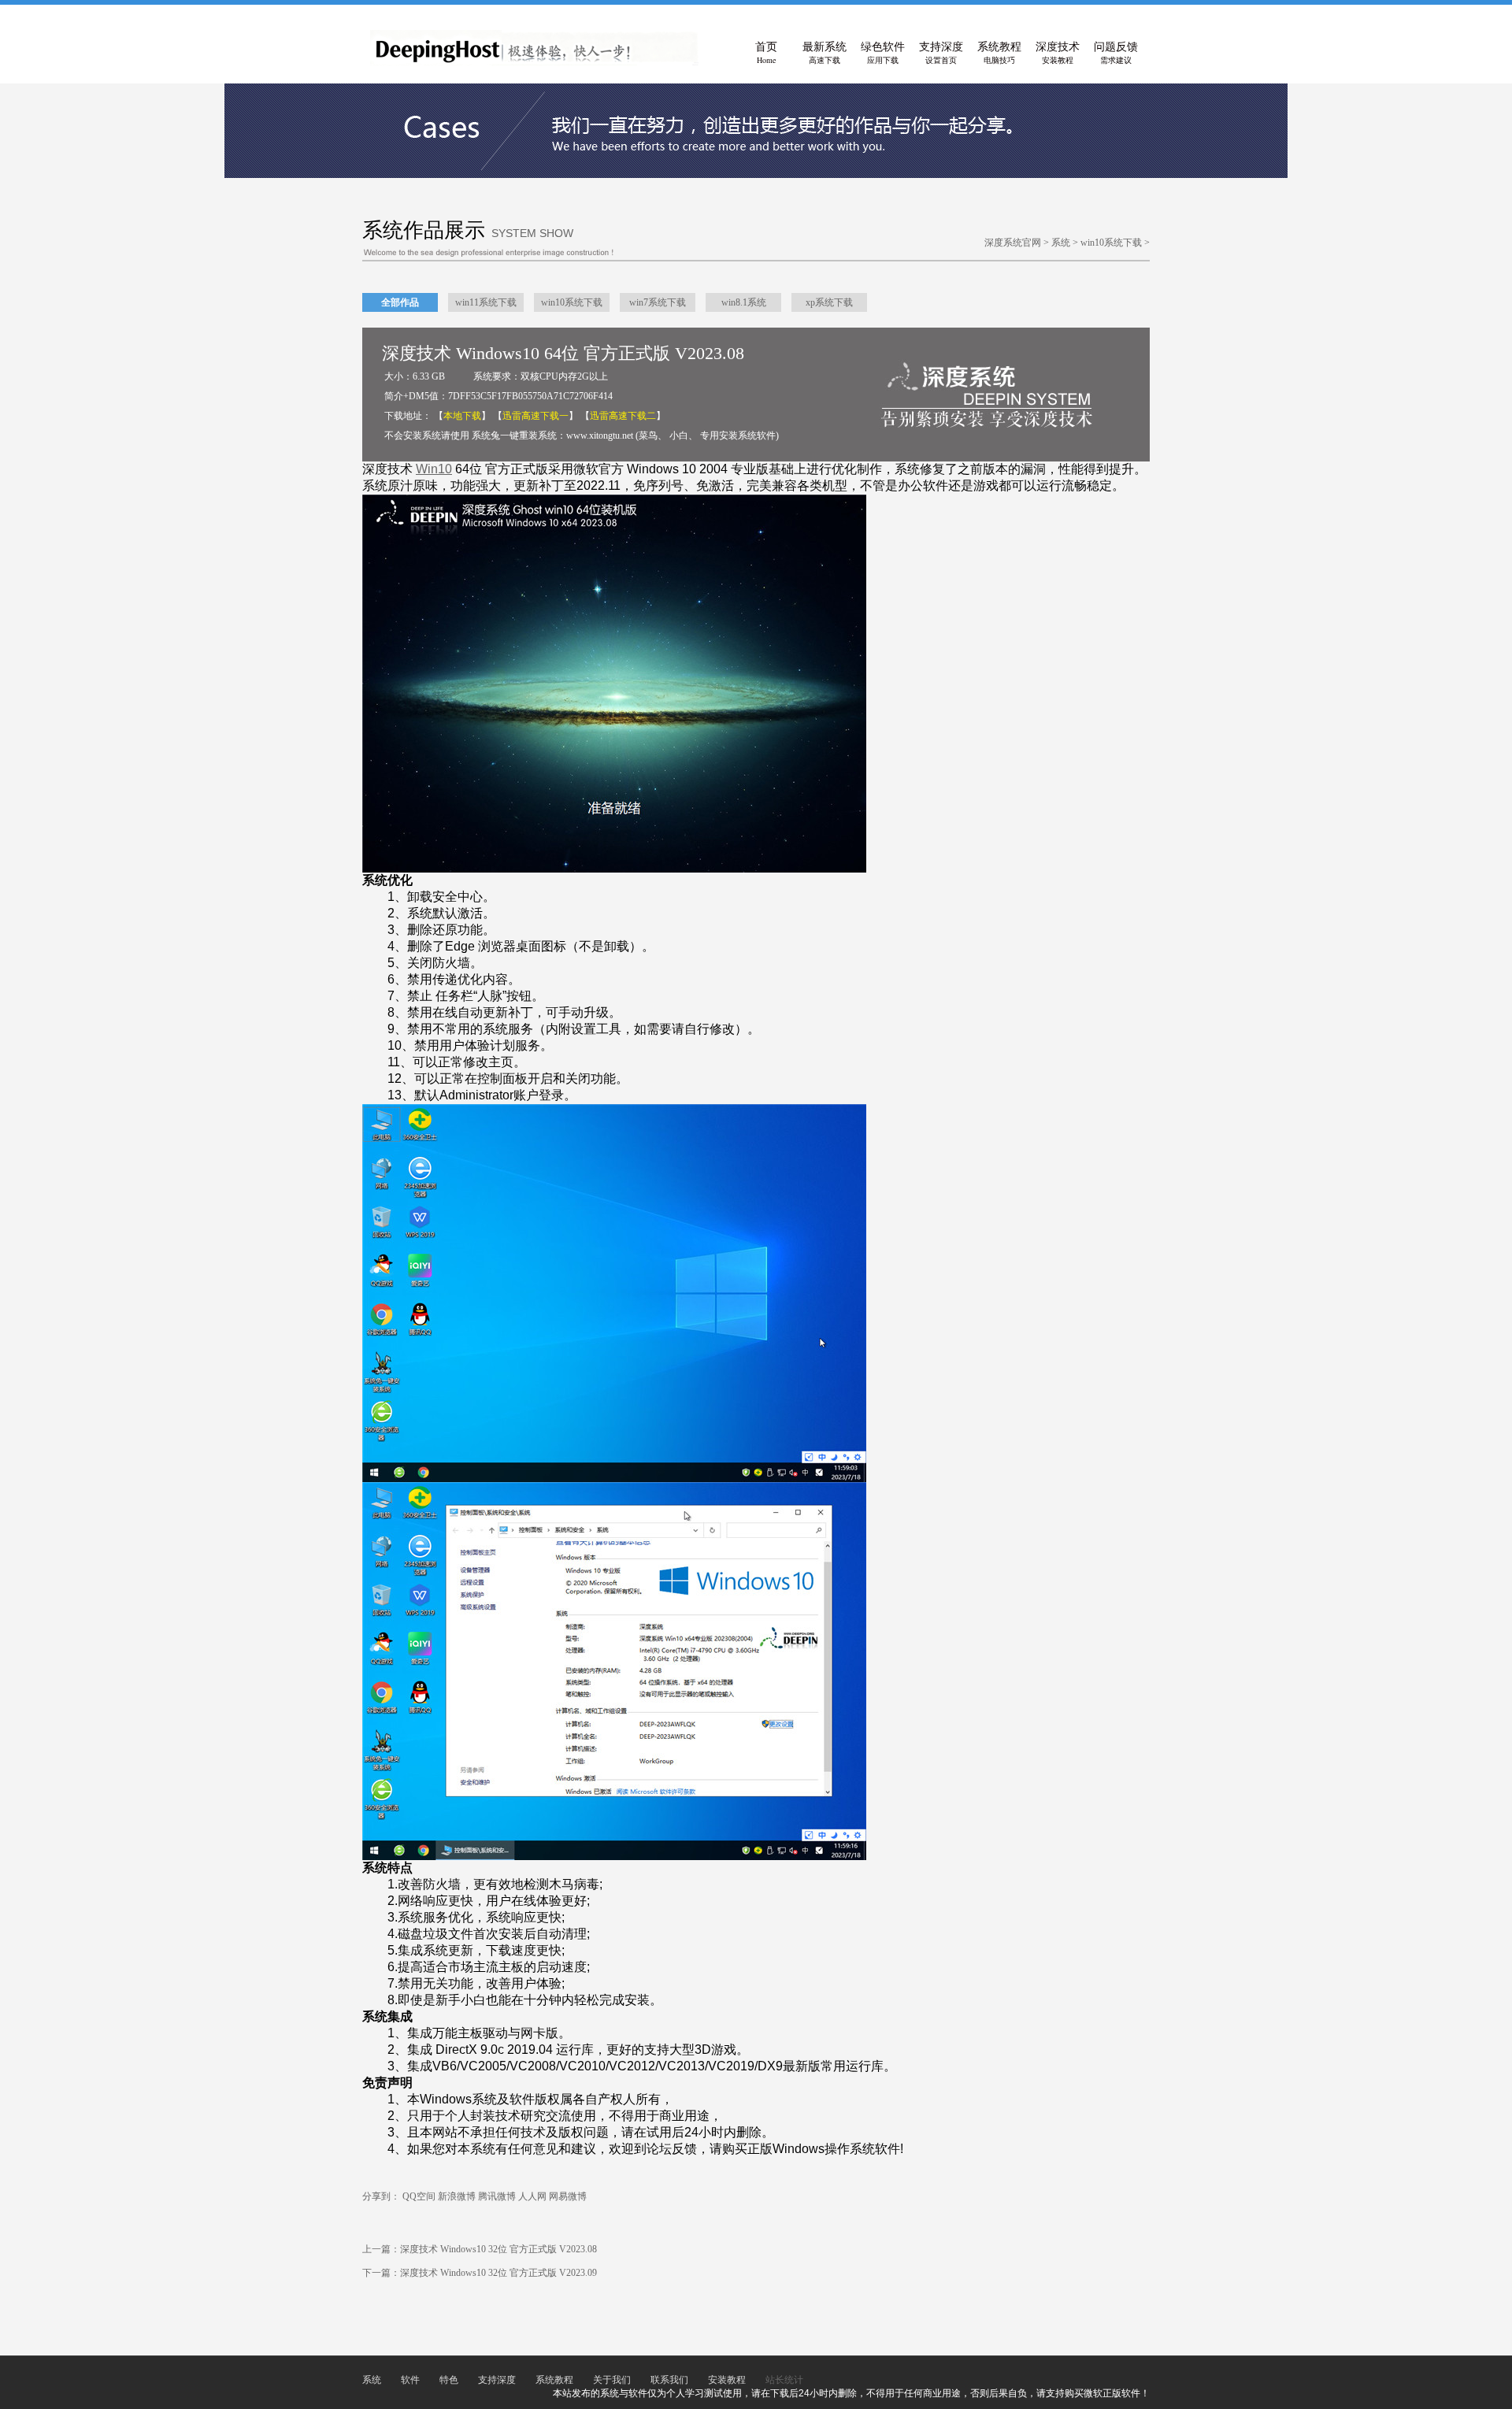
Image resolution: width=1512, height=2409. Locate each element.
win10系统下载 (1111, 243)
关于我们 (612, 2380)
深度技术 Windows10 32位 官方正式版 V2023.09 (498, 2273)
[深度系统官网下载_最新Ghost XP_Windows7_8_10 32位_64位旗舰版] (534, 63)
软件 (410, 2380)
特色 (449, 2380)
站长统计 (784, 2380)
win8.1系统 (744, 302)
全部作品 (400, 302)
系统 (1061, 243)
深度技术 (1058, 53)
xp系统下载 (829, 302)
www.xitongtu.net (600, 435)
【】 (462, 416)
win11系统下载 (486, 302)
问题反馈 (1116, 53)
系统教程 (999, 53)
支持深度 (941, 53)
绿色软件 (883, 53)
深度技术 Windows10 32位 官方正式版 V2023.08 (498, 2249)
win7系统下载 (658, 302)
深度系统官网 (1013, 243)
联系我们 (669, 2380)
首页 (766, 53)
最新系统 (825, 53)
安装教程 (727, 2380)
